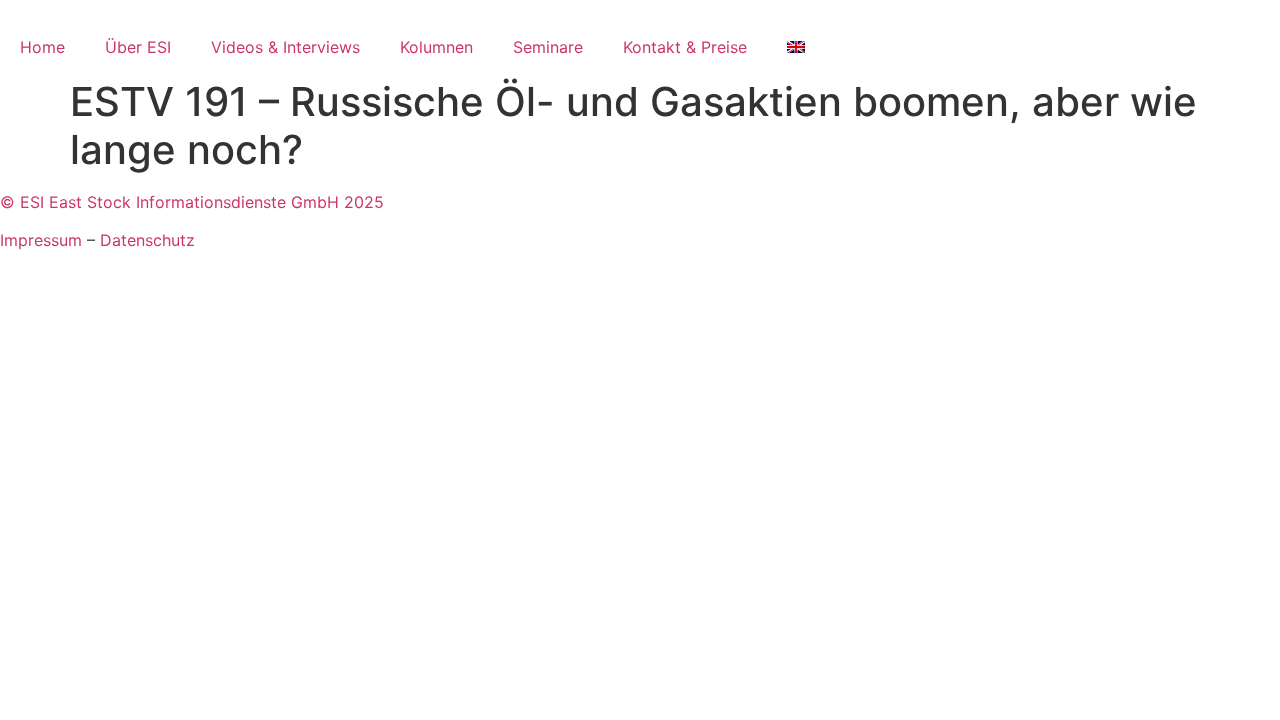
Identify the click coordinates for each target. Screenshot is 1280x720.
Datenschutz (147, 240)
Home (42, 47)
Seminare (548, 47)
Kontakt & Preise (685, 47)
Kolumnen (436, 47)
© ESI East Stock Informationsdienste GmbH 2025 (192, 202)
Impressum (41, 240)
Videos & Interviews (285, 47)
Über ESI (138, 47)
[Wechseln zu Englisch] (796, 47)
